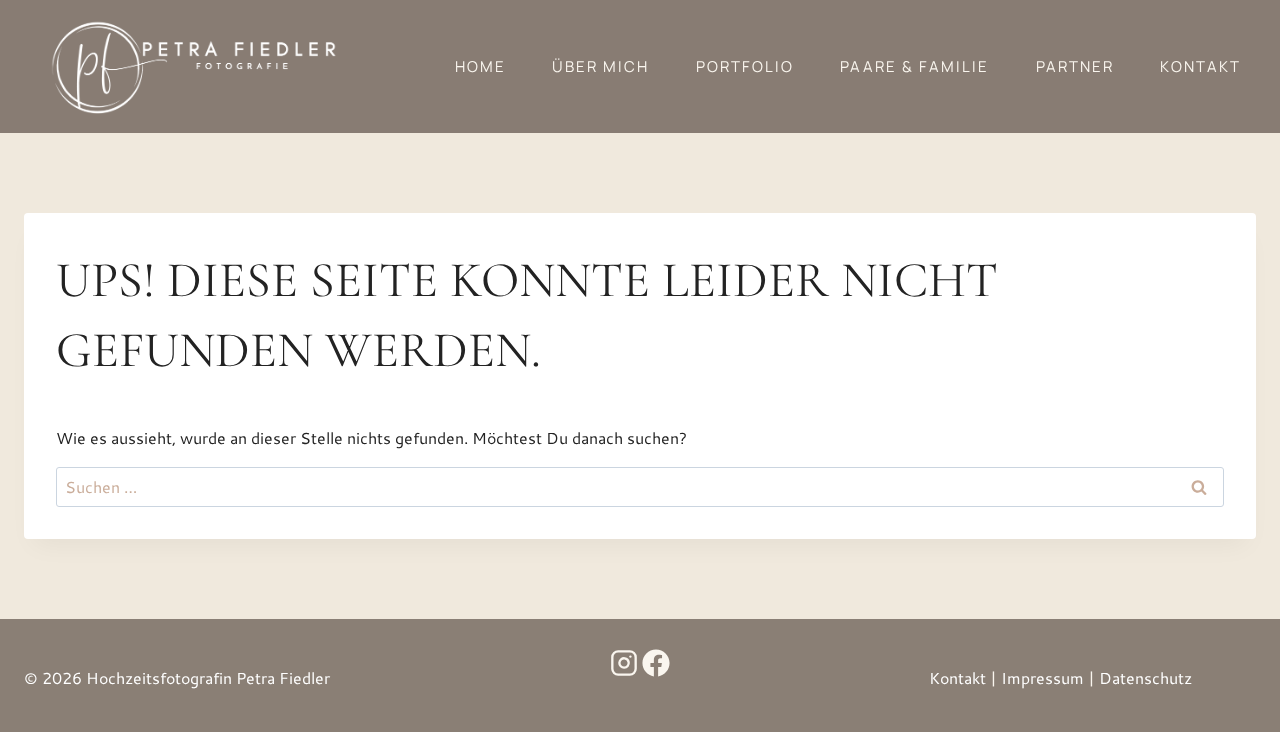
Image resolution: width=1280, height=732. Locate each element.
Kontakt (1200, 66)
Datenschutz (1145, 677)
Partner (1075, 66)
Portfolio (745, 66)
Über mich (600, 66)
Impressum (1042, 677)
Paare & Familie (914, 66)
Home (480, 66)
